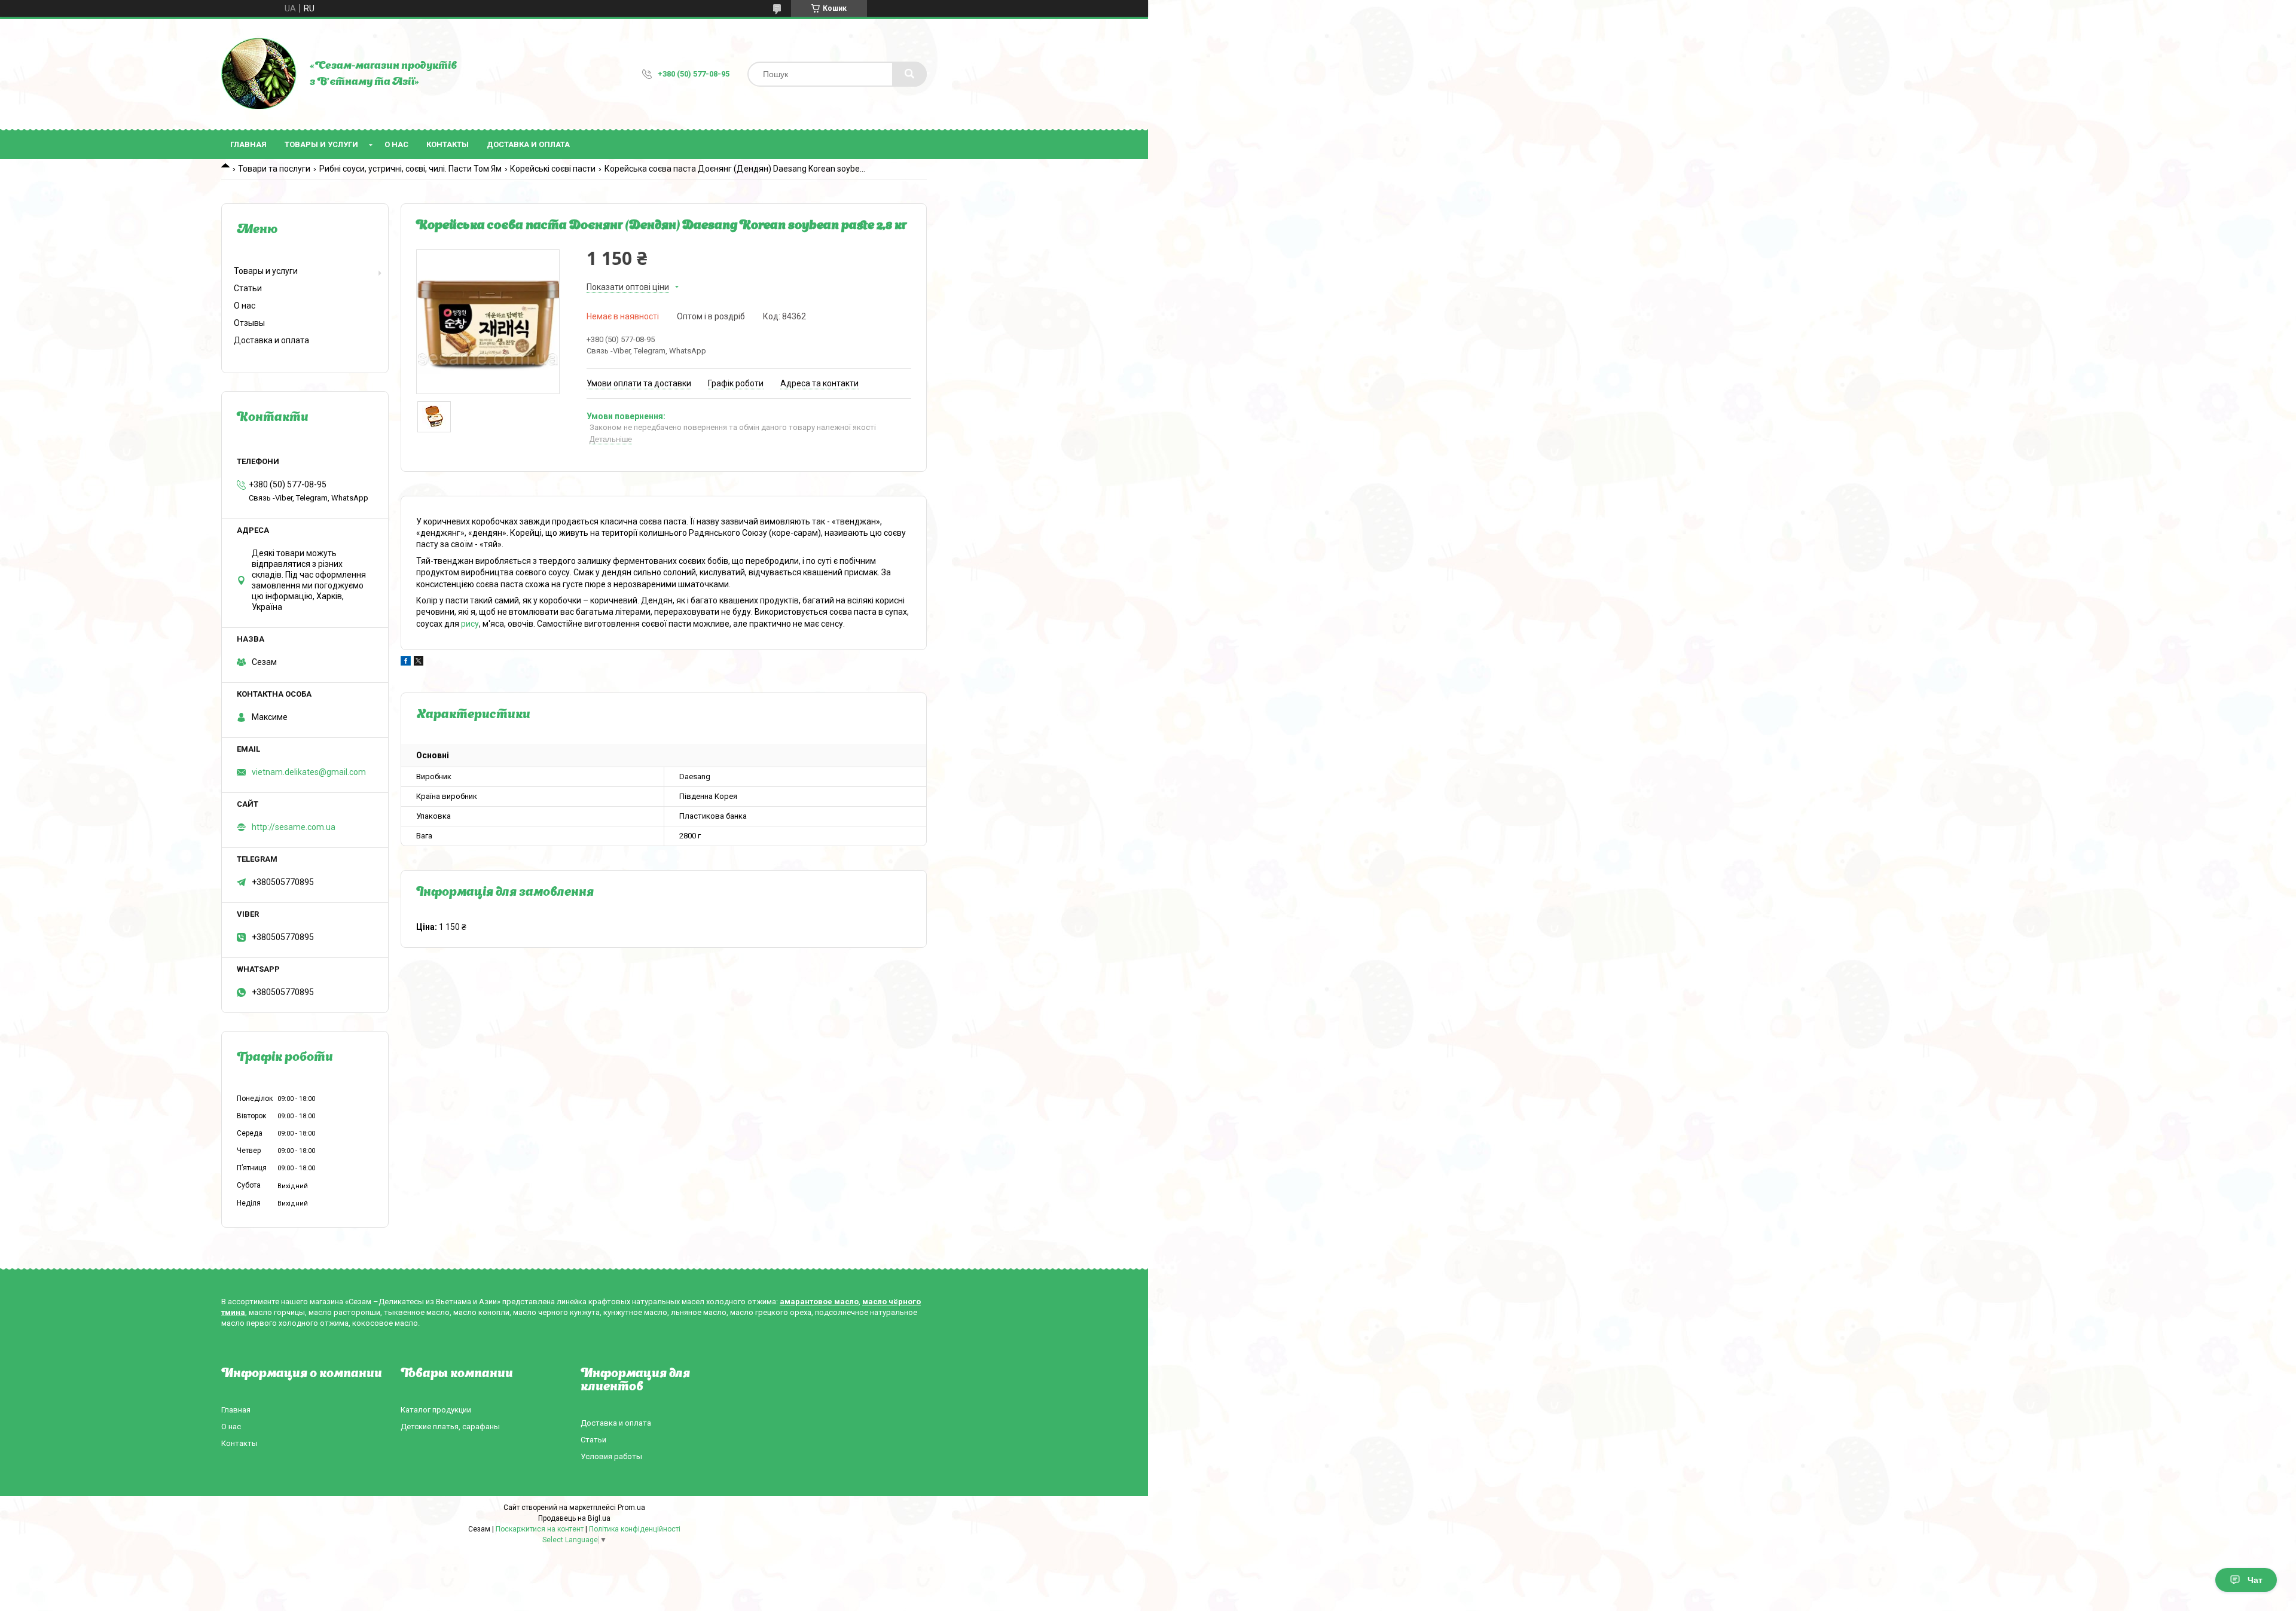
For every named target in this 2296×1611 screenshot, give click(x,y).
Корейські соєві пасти (553, 169)
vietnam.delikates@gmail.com (309, 772)
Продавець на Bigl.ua (574, 1518)
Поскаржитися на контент (540, 1529)
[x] (419, 663)
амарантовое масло (819, 1302)
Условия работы (611, 1456)
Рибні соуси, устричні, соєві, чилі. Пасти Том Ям (410, 169)
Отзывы (249, 323)
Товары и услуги (321, 144)
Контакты (448, 144)
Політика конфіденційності (635, 1529)
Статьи (248, 288)
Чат (2255, 1580)
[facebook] (406, 663)
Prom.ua (631, 1508)
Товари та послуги (274, 169)
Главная (248, 144)
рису (470, 624)
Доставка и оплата (528, 144)
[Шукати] (909, 74)
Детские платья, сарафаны (450, 1427)
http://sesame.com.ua (294, 827)
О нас (396, 144)
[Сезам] (259, 74)
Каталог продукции (436, 1410)
